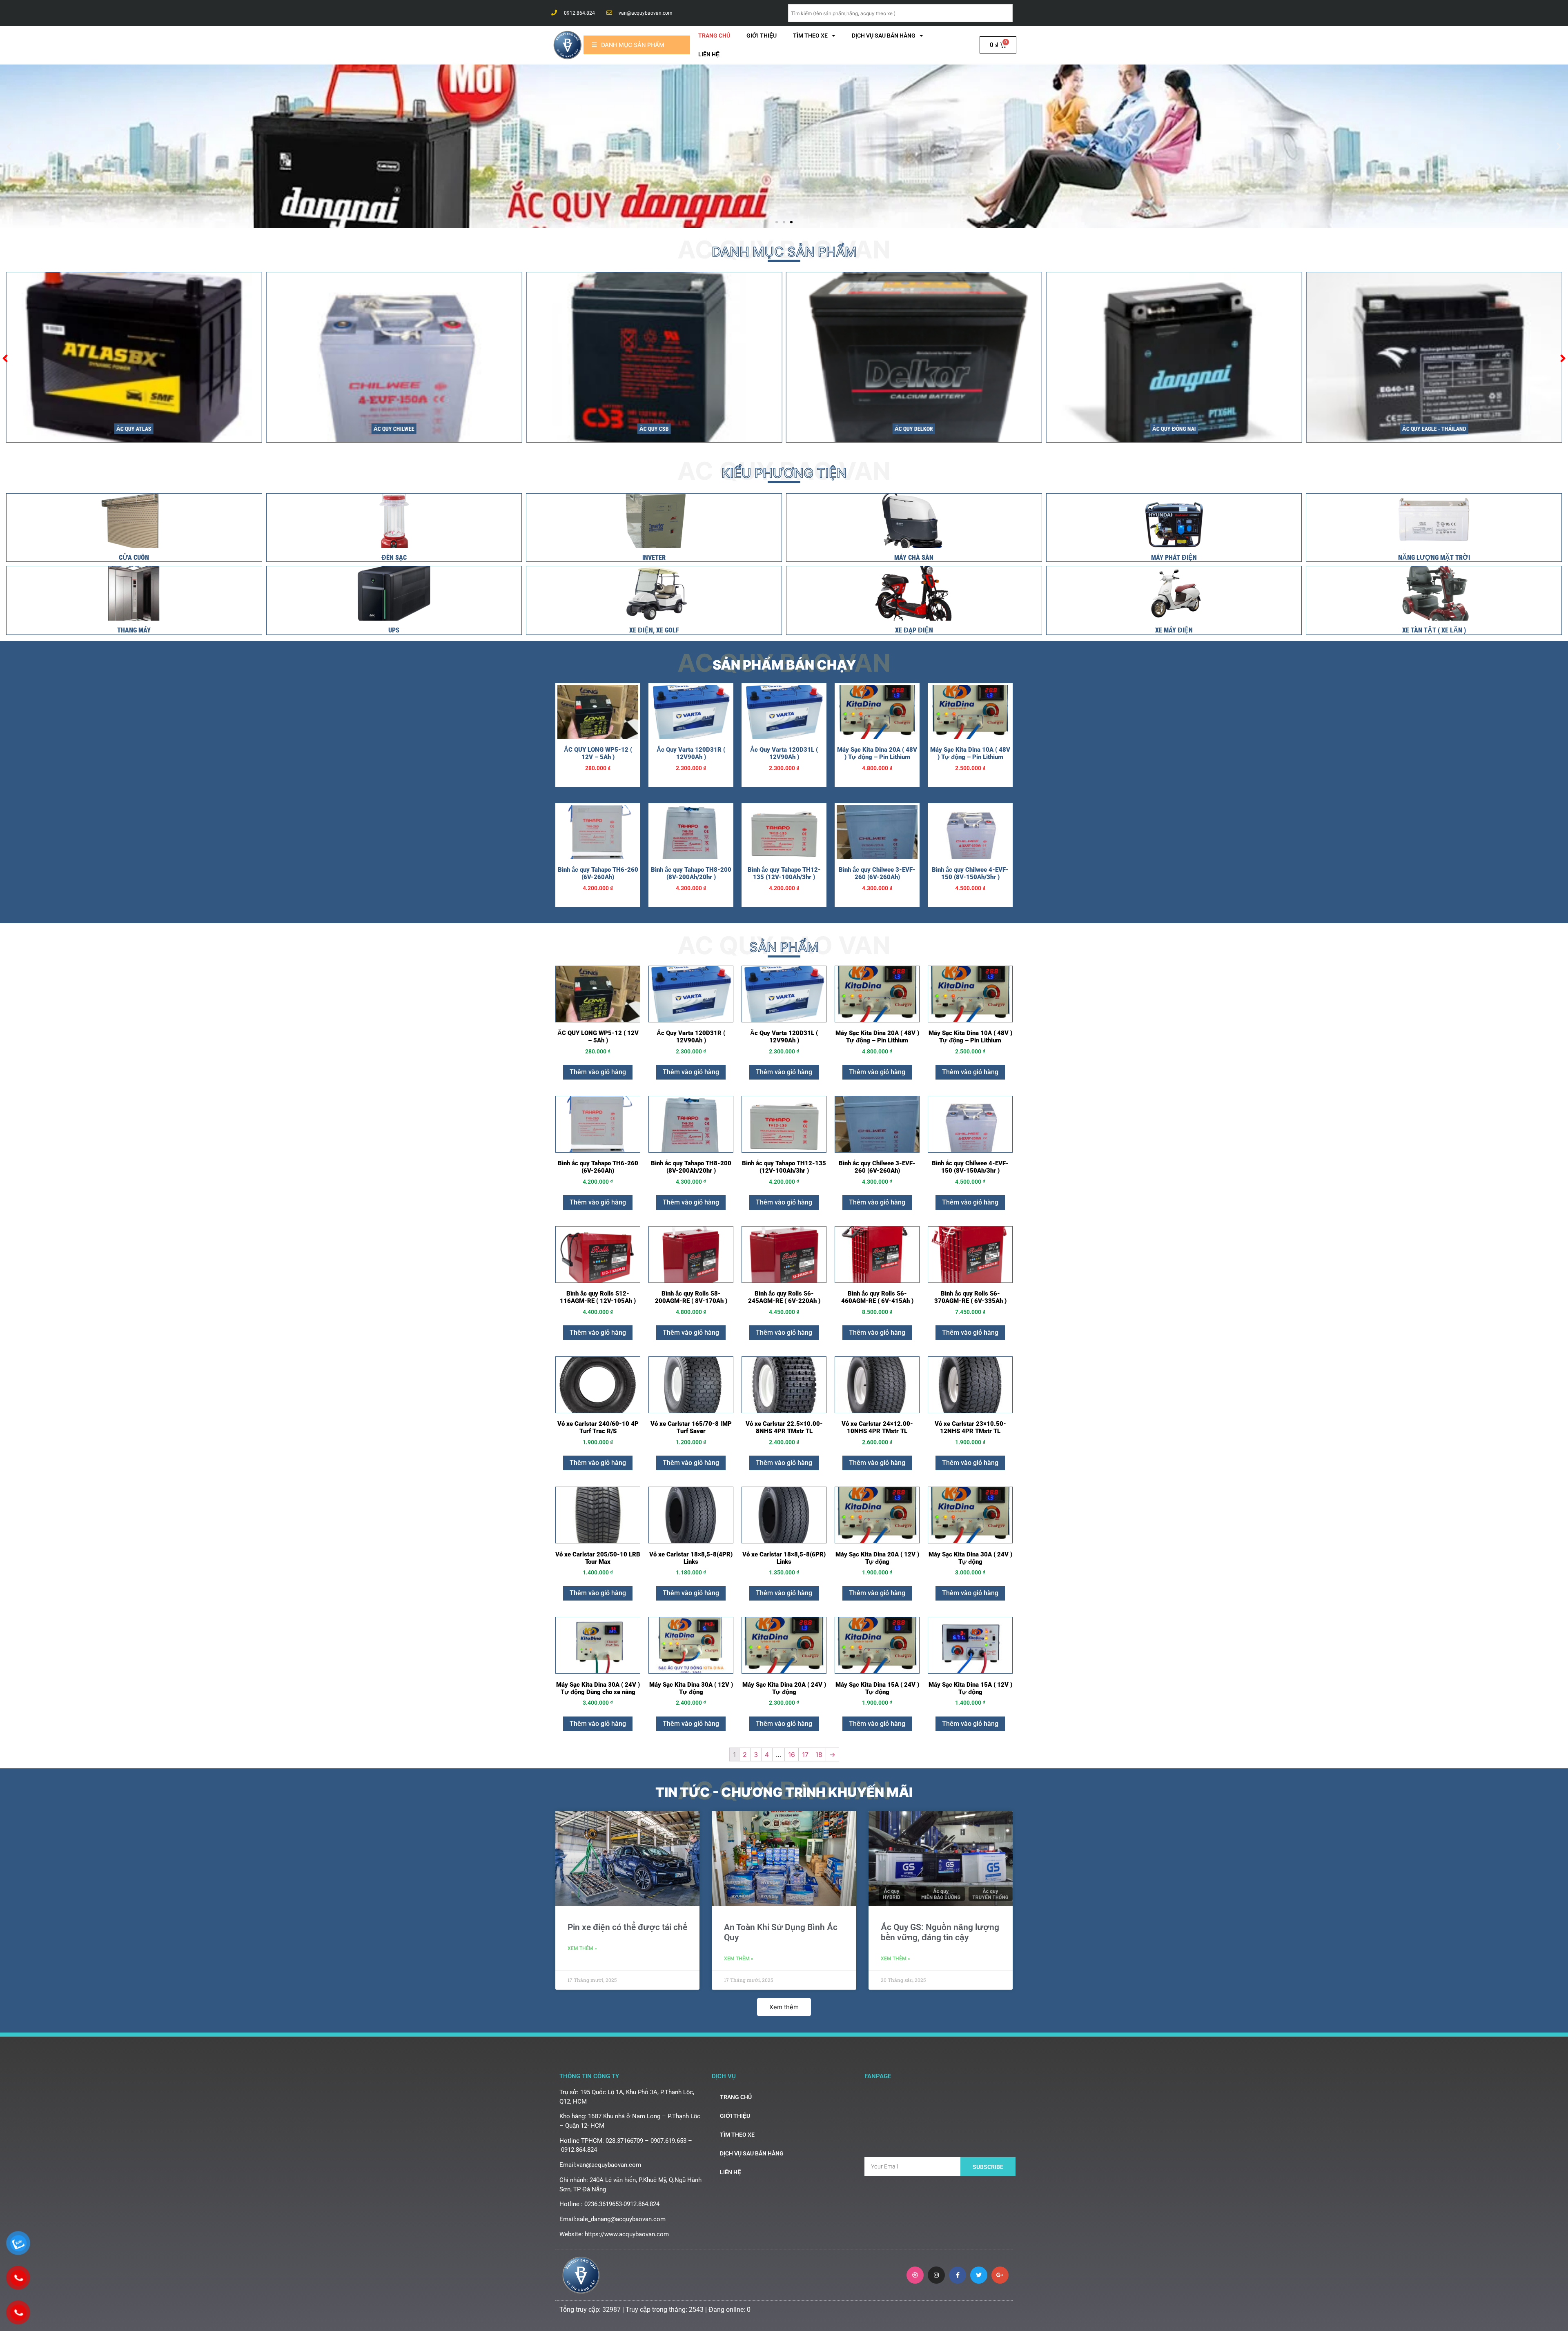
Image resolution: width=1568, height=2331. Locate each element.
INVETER (654, 558)
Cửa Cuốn (134, 558)
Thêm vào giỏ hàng (598, 1072)
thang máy (134, 630)
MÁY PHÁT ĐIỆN (1174, 558)
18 (819, 1754)
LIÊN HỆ (709, 54)
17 (805, 1754)
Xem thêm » (582, 1948)
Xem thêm (784, 2007)
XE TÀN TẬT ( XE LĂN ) (1434, 630)
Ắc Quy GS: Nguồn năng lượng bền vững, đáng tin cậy (940, 1932)
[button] (777, 222)
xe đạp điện (914, 630)
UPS (394, 630)
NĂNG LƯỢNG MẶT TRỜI (1434, 558)
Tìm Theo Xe (810, 36)
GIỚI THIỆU (762, 36)
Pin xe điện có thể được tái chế (627, 1927)
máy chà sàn (914, 558)
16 (792, 1754)
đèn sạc (394, 558)
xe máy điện (1174, 630)
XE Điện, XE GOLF (654, 630)
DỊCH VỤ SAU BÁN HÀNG (884, 36)
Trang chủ (714, 36)
